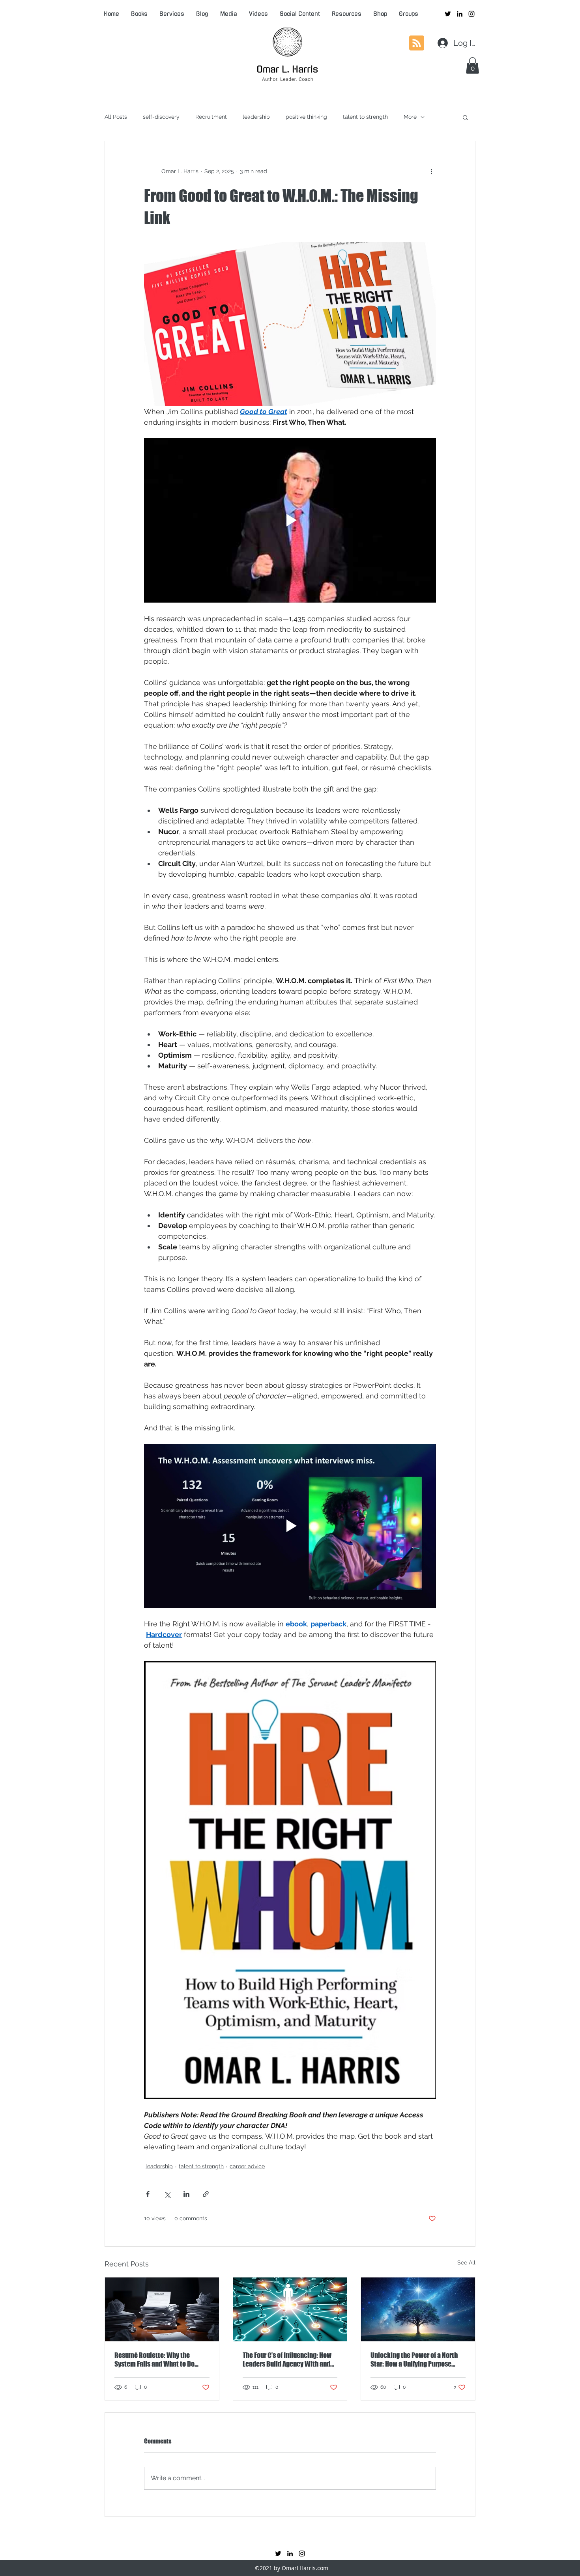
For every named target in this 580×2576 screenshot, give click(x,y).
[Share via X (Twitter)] (167, 2194)
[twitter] (448, 14)
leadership (256, 117)
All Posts (116, 117)
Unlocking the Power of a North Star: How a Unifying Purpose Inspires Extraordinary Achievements (414, 2359)
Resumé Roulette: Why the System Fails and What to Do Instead (154, 2359)
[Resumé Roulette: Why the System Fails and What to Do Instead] (162, 2309)
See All (466, 2262)
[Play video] (290, 520)
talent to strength (365, 117)
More (410, 117)
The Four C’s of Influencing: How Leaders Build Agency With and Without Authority (287, 2359)
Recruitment (211, 117)
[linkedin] (460, 14)
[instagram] (471, 14)
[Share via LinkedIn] (186, 2194)
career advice (247, 2166)
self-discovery (161, 117)
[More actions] (431, 171)
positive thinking (306, 117)
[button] (472, 65)
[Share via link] (206, 2194)
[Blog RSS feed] (417, 43)
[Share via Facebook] (148, 2194)
